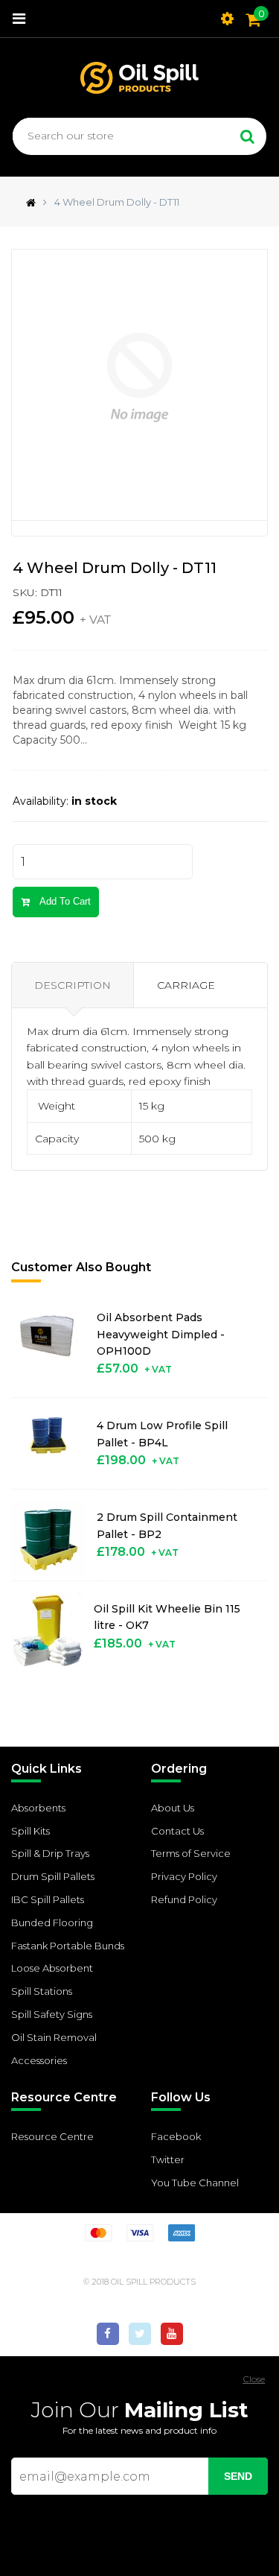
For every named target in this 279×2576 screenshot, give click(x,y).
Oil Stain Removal (54, 2037)
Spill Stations (42, 1991)
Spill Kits (31, 1831)
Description (73, 985)
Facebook (176, 2136)
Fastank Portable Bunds (68, 1946)
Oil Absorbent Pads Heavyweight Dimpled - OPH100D (161, 1334)
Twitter (168, 2159)
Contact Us (177, 1831)
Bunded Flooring (52, 1922)
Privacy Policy (184, 1876)
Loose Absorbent (52, 1968)
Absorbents (38, 1808)
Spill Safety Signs (52, 2014)
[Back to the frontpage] (27, 202)
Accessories (39, 2060)
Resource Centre (52, 2136)
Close (254, 2379)
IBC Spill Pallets (48, 1899)
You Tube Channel (195, 2183)
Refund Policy (184, 1899)
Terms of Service (191, 1853)
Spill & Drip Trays (50, 1853)
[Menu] (19, 19)
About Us (173, 1808)
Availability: (41, 801)
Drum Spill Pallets (53, 1876)
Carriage (186, 985)
